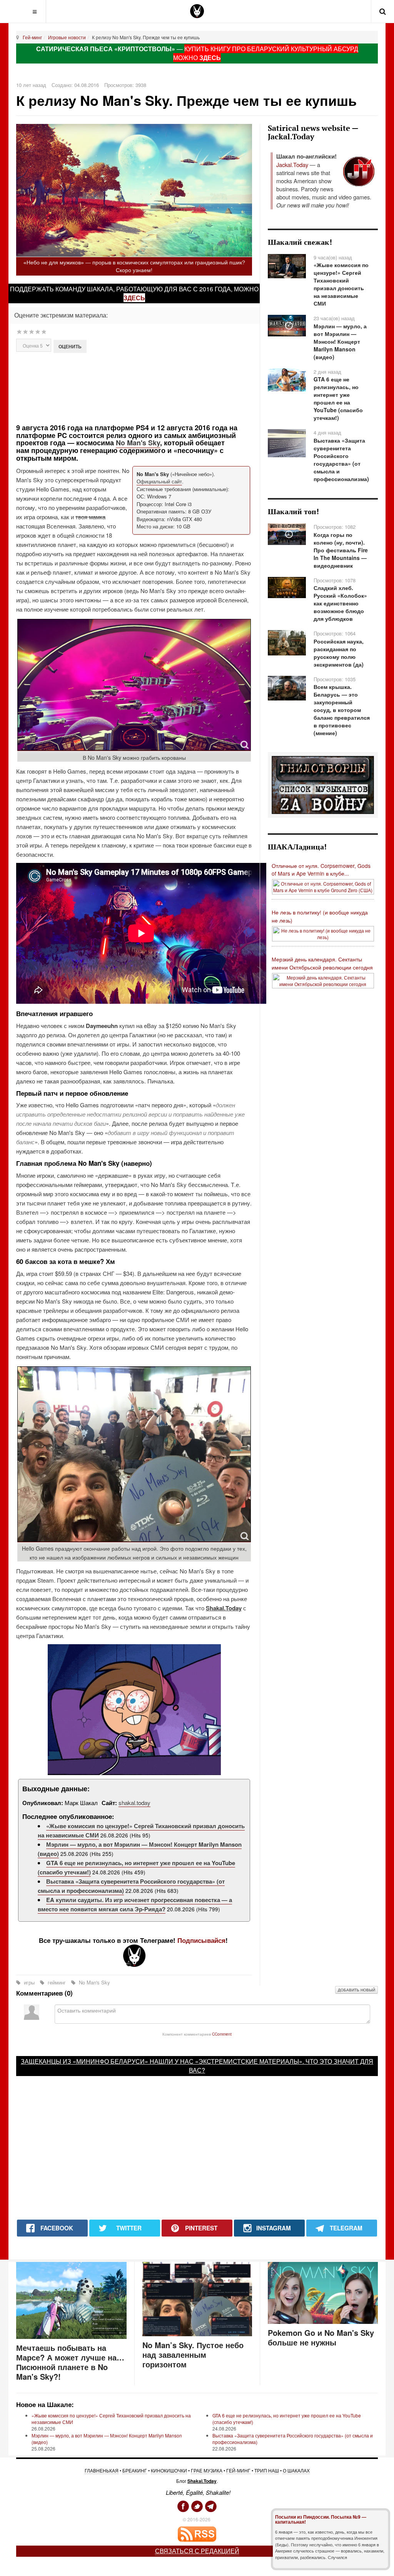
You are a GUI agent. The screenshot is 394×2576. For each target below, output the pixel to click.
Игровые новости (67, 37)
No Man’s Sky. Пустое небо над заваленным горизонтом (193, 2355)
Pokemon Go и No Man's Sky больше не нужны (321, 2337)
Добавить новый (356, 1990)
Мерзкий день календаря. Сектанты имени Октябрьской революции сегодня (322, 963)
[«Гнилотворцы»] (323, 784)
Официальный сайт (159, 481)
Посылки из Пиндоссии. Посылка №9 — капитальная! (321, 2519)
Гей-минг (32, 37)
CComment (222, 2034)
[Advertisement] (152, 387)
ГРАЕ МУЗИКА (207, 2470)
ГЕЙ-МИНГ (238, 2470)
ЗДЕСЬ (210, 58)
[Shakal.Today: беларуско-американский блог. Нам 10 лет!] (197, 11)
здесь (134, 298)
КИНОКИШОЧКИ (169, 2470)
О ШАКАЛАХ (296, 2470)
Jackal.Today (292, 165)
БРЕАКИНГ (135, 2470)
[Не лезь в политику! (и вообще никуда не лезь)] (323, 933)
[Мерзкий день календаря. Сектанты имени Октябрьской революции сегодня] (323, 980)
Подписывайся (201, 1940)
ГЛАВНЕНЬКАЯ (102, 2470)
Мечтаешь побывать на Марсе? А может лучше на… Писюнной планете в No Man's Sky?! (70, 2362)
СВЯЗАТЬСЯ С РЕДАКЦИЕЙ (197, 2551)
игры (29, 1982)
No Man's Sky (138, 443)
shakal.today (134, 1803)
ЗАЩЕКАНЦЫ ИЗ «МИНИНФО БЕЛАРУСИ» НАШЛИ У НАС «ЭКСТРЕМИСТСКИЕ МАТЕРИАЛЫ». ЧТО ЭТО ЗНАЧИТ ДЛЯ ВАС (197, 2066)
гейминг (57, 1982)
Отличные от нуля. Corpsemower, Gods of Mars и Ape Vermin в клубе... (321, 870)
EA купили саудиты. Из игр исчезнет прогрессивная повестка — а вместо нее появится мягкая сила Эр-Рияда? (135, 1904)
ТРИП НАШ (267, 2470)
